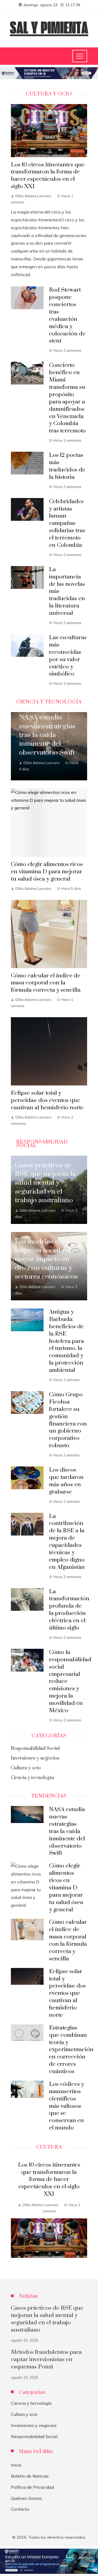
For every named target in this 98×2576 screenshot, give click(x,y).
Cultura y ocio (24, 2414)
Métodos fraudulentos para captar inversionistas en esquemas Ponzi (46, 2360)
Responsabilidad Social (34, 2436)
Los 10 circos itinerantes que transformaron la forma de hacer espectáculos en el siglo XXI (48, 176)
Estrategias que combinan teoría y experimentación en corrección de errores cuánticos (71, 2050)
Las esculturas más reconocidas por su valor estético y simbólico (68, 656)
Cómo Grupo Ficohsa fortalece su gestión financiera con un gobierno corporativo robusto (68, 1420)
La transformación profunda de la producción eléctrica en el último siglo (69, 1610)
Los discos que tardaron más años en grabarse (66, 1481)
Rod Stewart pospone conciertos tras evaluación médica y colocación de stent (67, 315)
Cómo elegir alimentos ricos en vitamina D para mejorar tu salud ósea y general (47, 872)
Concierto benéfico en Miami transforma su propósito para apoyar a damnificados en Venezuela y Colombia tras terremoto (67, 398)
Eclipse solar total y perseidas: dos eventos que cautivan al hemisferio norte (47, 1100)
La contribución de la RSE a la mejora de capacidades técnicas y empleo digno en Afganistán (67, 1542)
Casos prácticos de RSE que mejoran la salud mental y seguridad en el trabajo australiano (47, 2319)
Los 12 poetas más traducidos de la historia (67, 466)
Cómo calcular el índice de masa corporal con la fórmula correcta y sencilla (46, 983)
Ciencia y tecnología (31, 2403)
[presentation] (15, 2211)
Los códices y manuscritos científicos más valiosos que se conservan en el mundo (67, 2106)
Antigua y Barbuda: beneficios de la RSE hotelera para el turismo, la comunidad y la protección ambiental (66, 1341)
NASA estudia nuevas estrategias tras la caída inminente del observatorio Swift (67, 1831)
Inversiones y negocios (34, 2425)
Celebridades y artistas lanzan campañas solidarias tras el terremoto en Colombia (67, 523)
